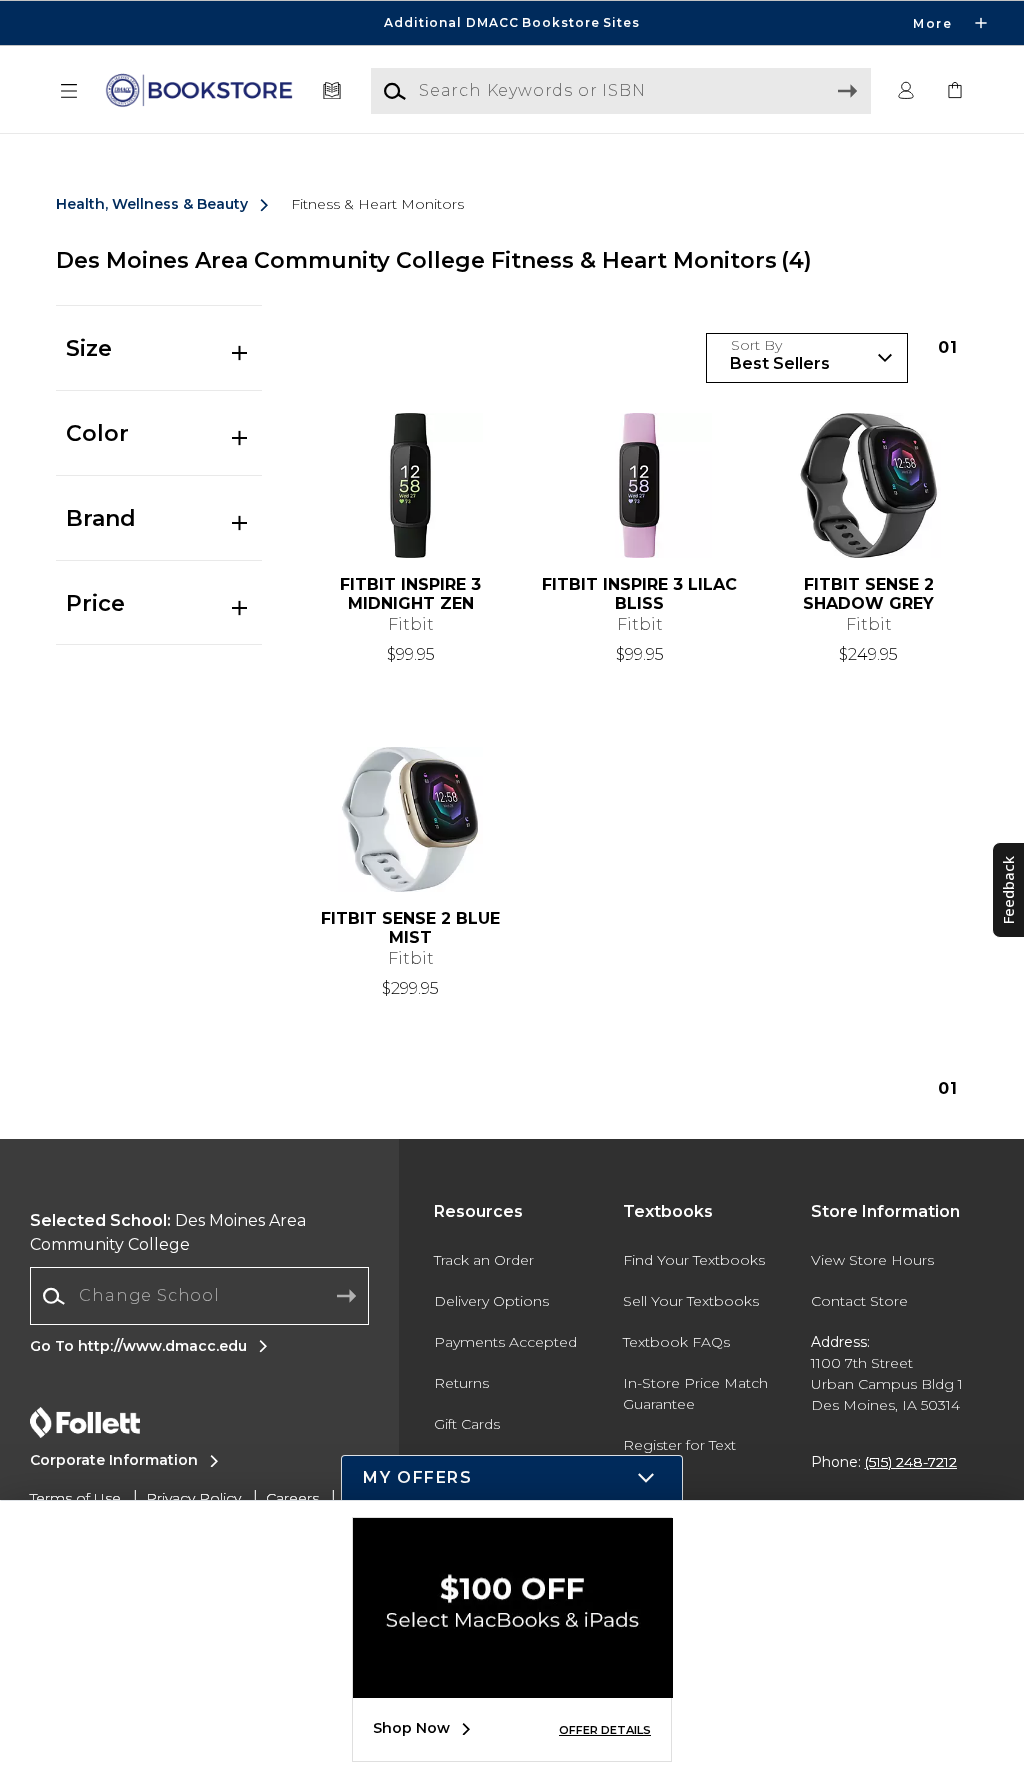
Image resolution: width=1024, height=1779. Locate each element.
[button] (512, 23)
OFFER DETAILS (605, 1730)
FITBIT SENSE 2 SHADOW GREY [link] (868, 594)
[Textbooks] (332, 91)
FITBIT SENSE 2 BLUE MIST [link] (410, 928)
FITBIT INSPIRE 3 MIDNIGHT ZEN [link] (410, 594)
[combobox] (199, 1296)
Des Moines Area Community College (168, 1232)
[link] (955, 91)
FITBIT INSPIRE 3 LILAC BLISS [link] (639, 594)
